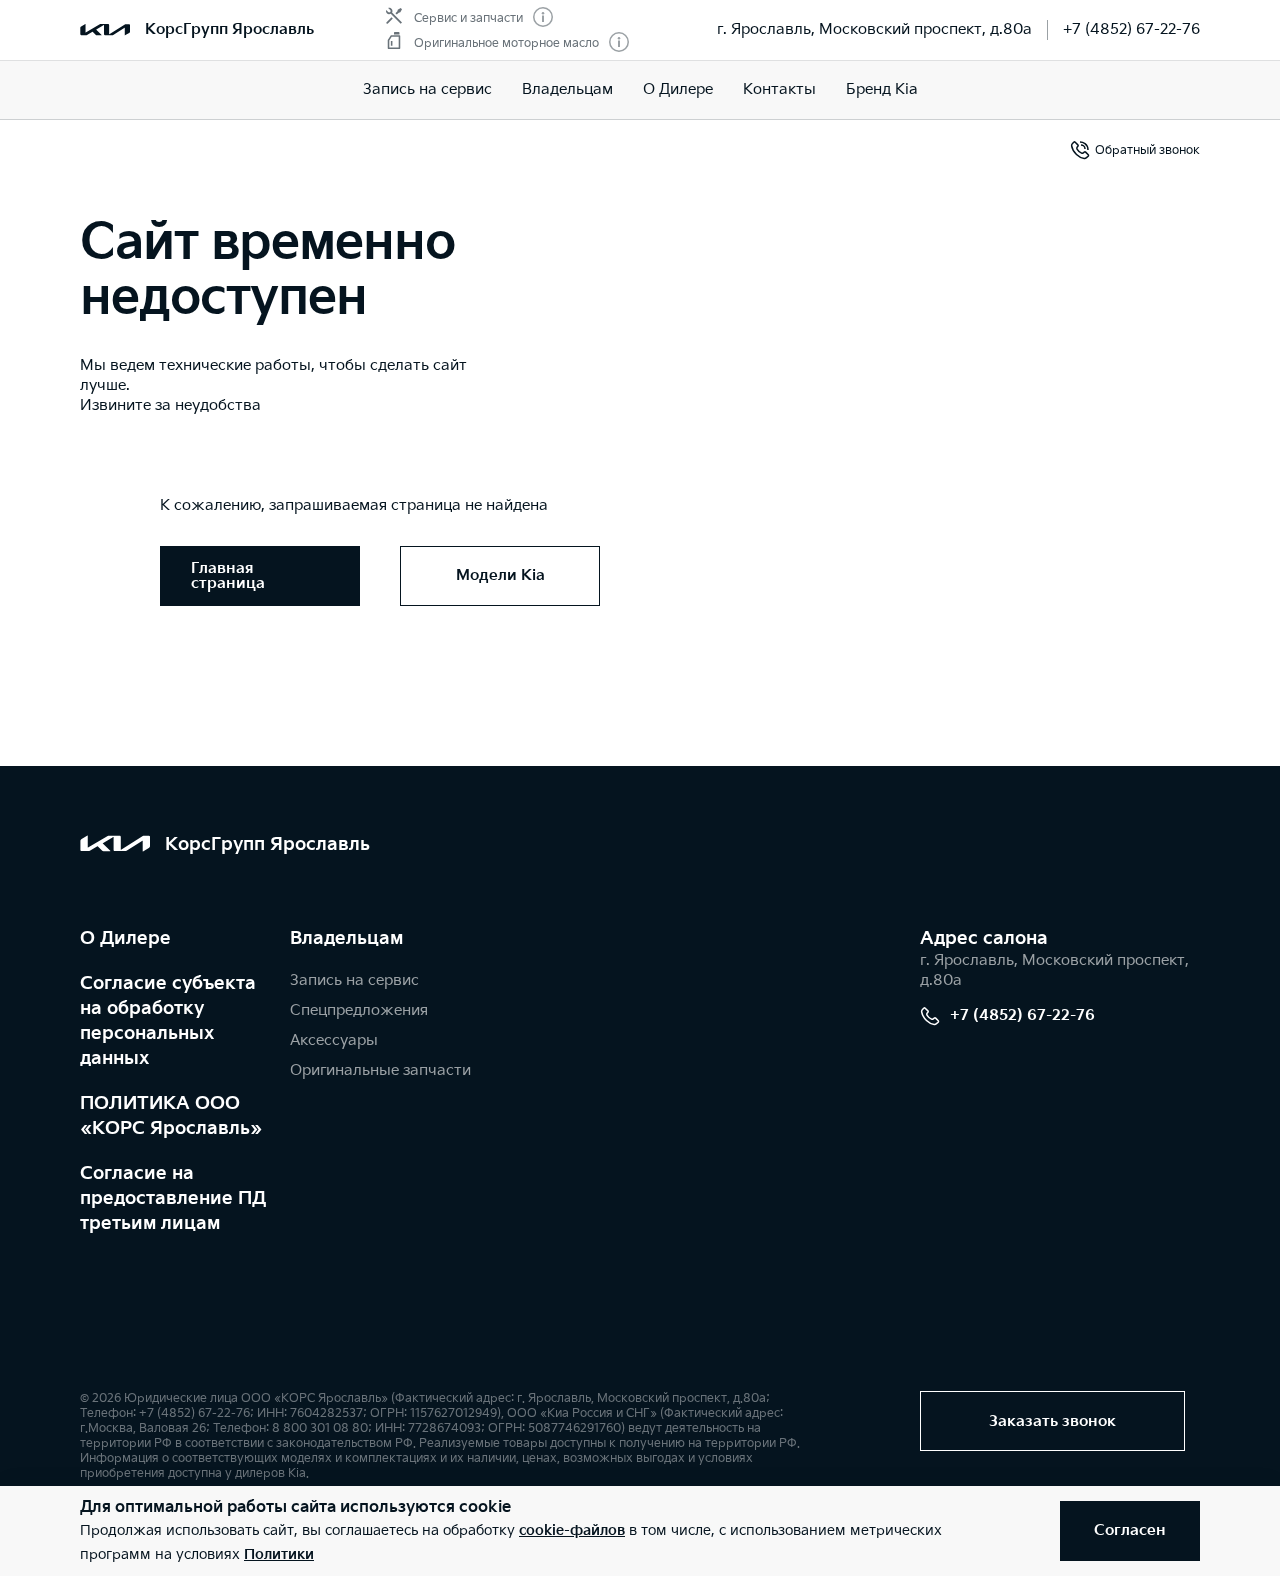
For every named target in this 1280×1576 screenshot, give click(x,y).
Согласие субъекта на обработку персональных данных (168, 1021)
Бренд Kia (882, 89)
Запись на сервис (427, 89)
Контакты (779, 89)
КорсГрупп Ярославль (229, 29)
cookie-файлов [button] (572, 1530)
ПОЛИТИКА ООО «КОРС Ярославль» (171, 1116)
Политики (279, 1554)
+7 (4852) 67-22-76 (1131, 29)
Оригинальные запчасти (380, 1070)
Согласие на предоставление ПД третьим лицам (173, 1198)
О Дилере (678, 89)
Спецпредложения (359, 1010)
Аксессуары (334, 1040)
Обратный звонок (1147, 150)
